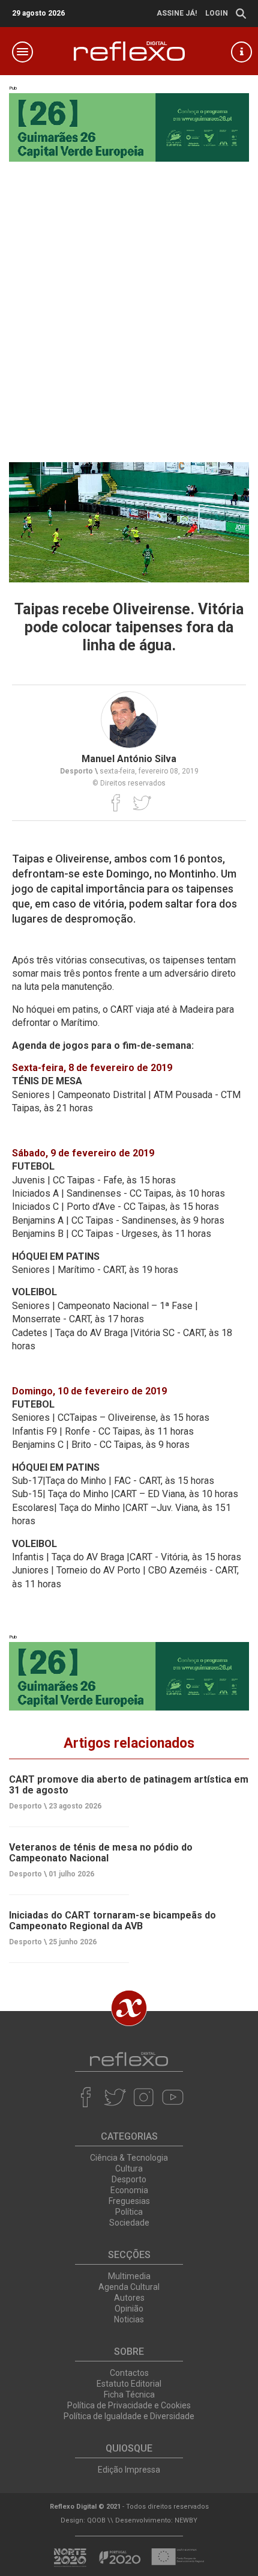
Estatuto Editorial (129, 2384)
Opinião (129, 2309)
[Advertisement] (129, 309)
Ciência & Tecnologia (129, 2158)
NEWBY (186, 2520)
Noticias (129, 2319)
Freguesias (129, 2201)
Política (129, 2212)
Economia (129, 2190)
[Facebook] (116, 802)
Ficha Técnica (129, 2394)
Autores (129, 2298)
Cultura (129, 2169)
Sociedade (129, 2223)
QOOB (96, 2520)
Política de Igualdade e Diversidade (129, 2416)
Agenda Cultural (129, 2287)
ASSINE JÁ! (177, 13)
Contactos (129, 2373)
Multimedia (129, 2276)
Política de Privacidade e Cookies (129, 2405)
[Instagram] (144, 2097)
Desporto (129, 2179)
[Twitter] (142, 802)
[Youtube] (172, 2097)
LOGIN (217, 13)
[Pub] (129, 1676)
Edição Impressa (129, 2470)
